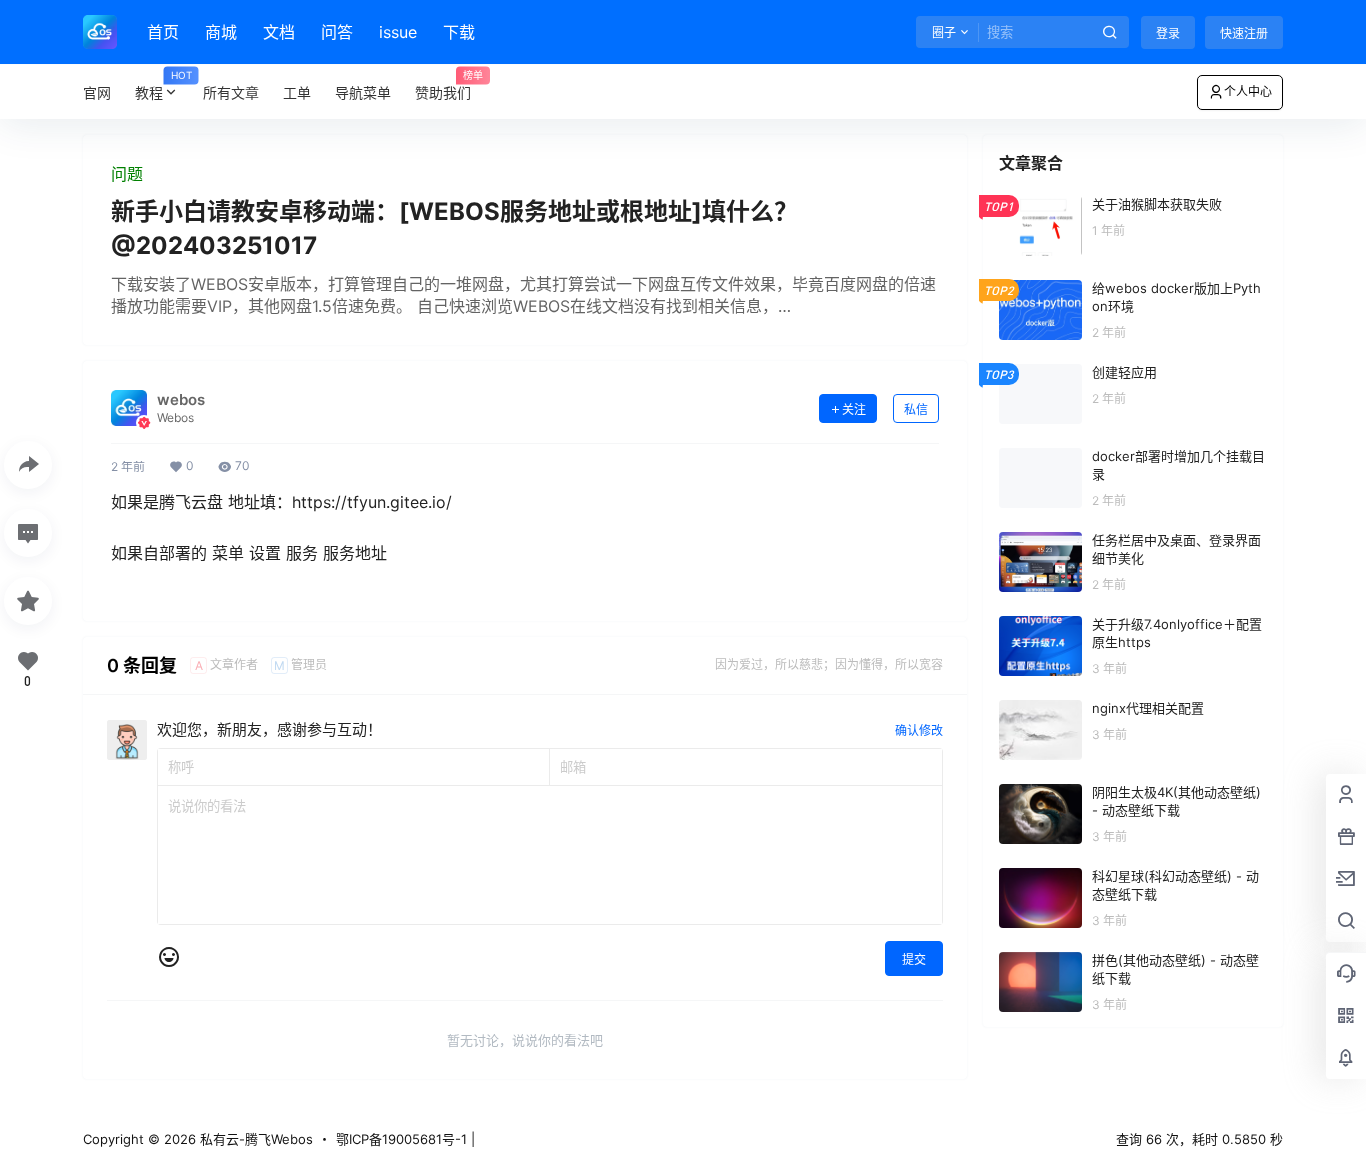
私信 (916, 409)
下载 (459, 32)
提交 (914, 959)
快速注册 (1244, 33)
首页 (163, 32)
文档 (279, 32)
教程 (163, 85)
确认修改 (919, 730)
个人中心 (1248, 91)
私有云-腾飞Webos (254, 1139)
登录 (1168, 33)
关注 (854, 409)
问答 (337, 32)
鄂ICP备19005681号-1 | (405, 1139)
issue (398, 32)
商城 (221, 32)
